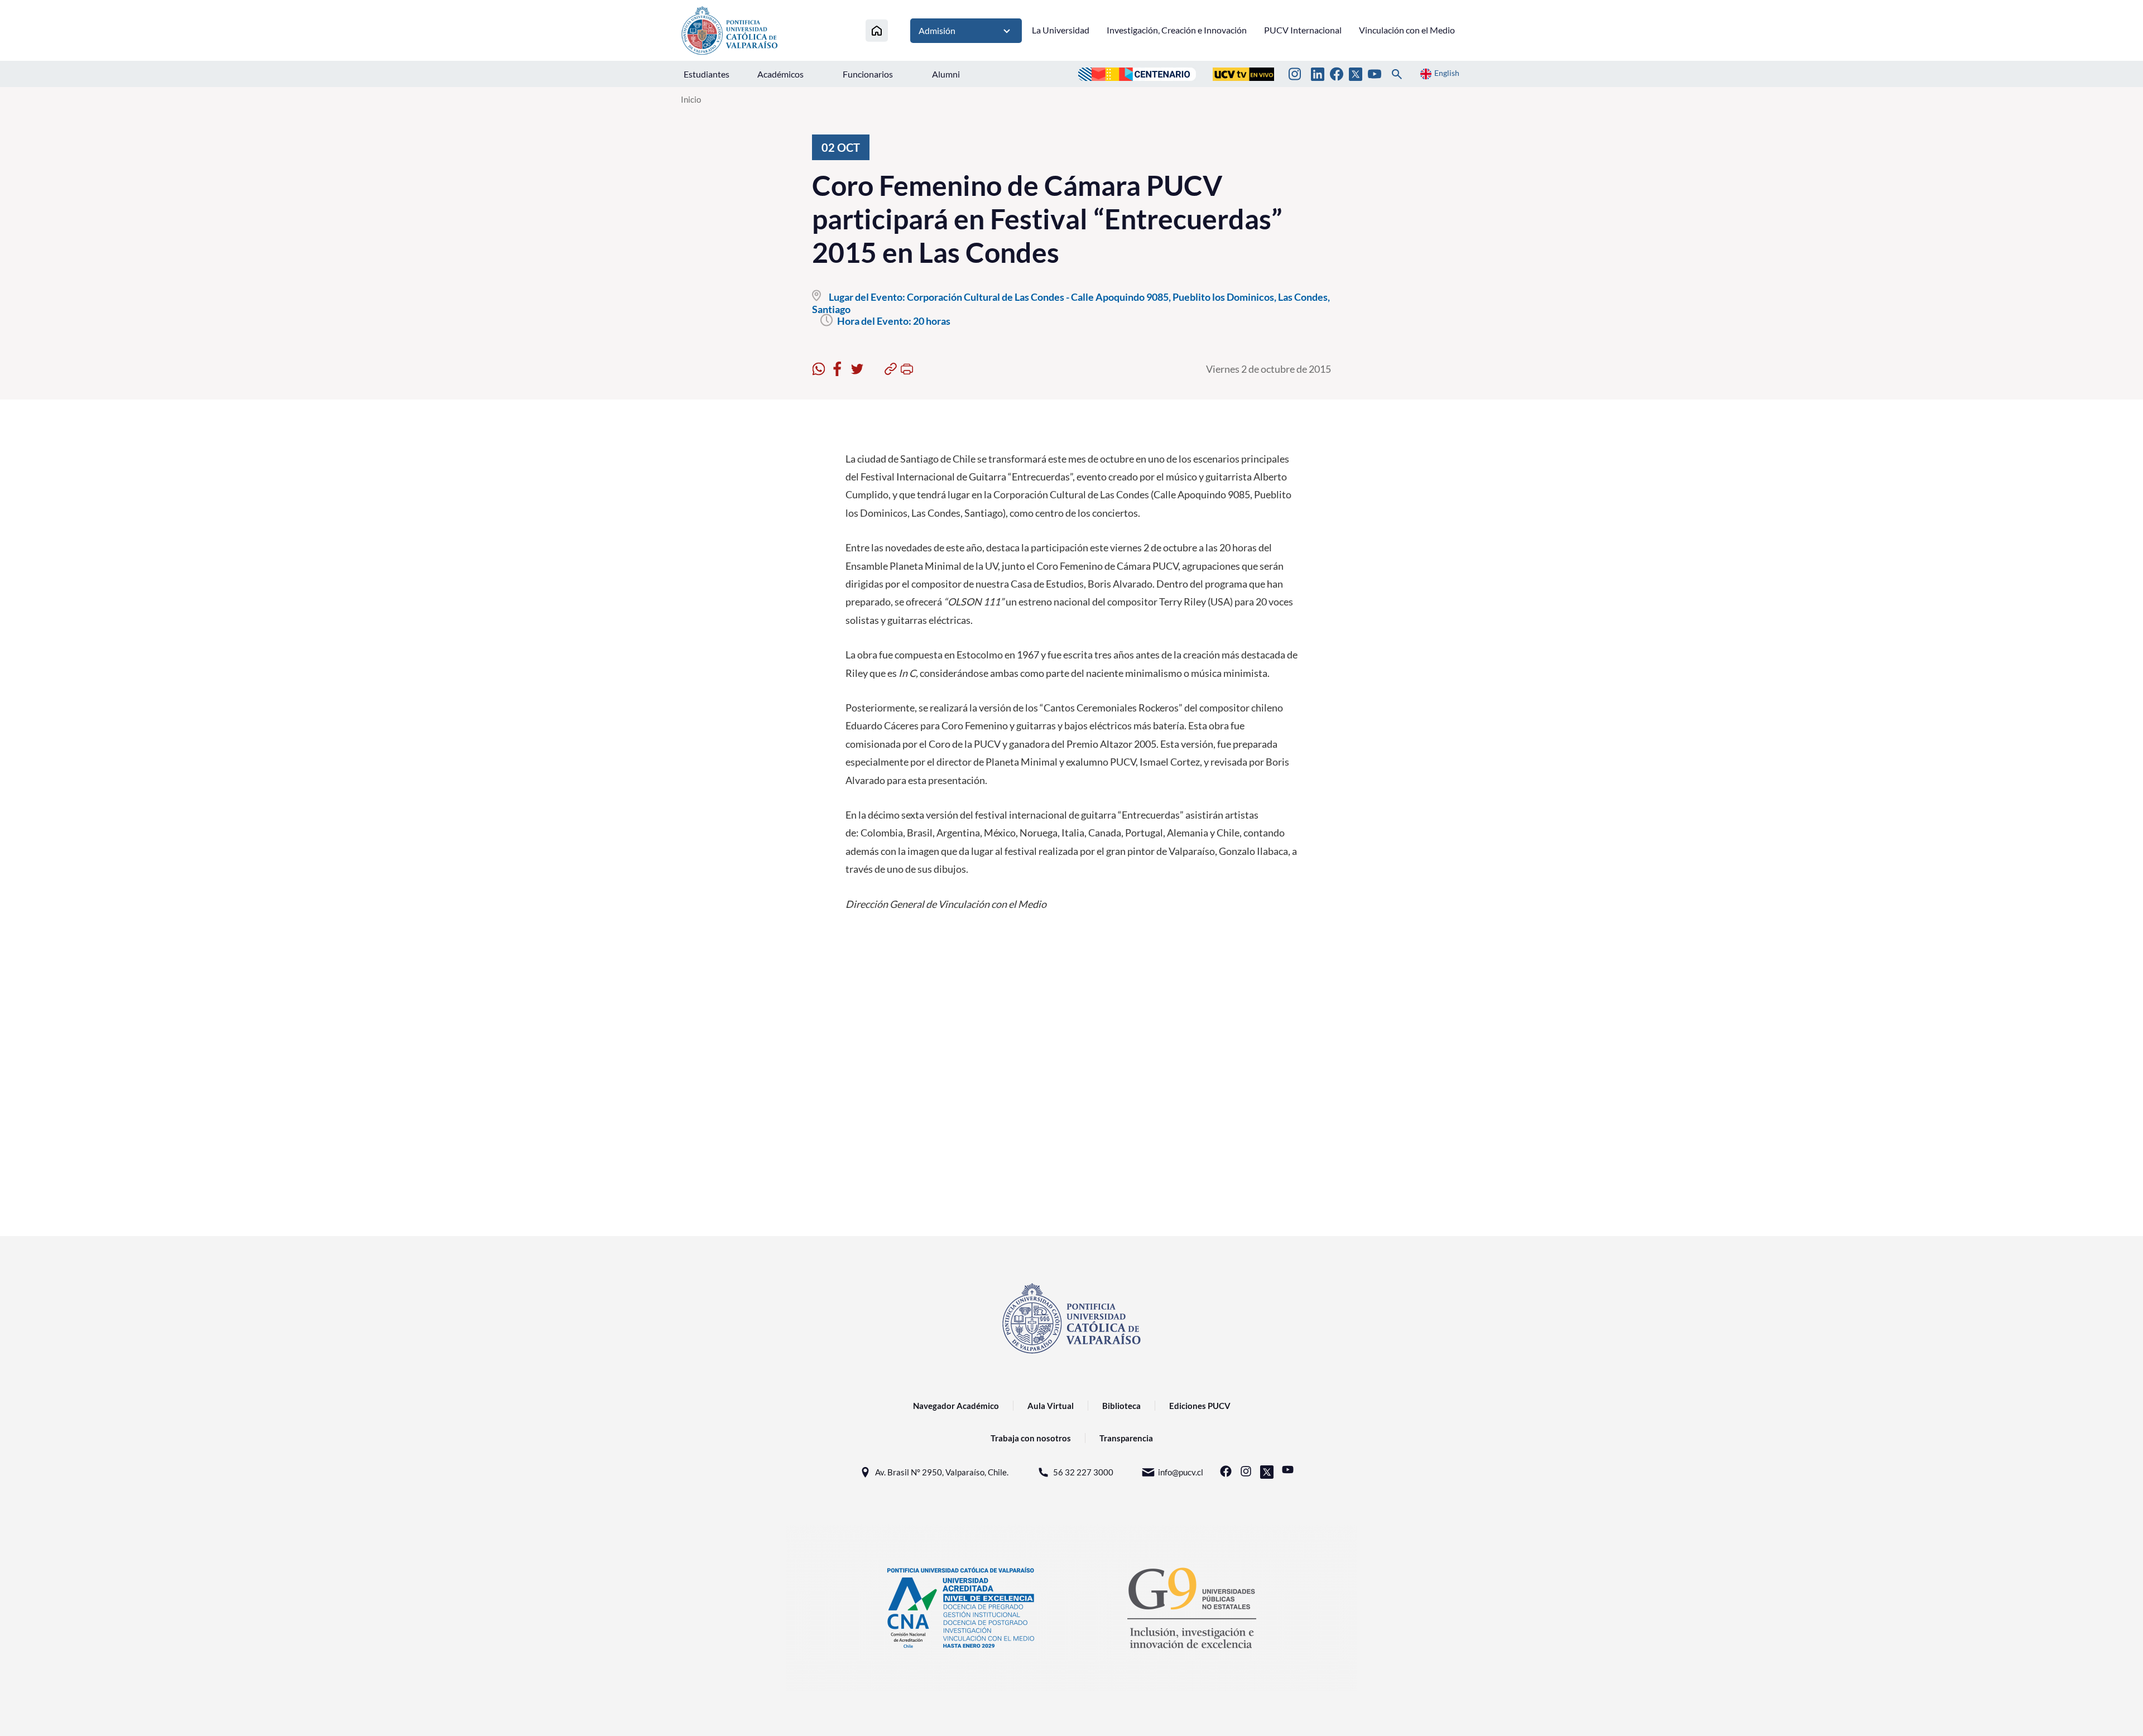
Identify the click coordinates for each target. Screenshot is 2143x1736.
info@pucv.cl (1181, 1472)
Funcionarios (868, 74)
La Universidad (1061, 30)
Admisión (937, 30)
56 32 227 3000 (1083, 1472)
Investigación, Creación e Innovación (1177, 30)
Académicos (780, 74)
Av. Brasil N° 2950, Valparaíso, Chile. (942, 1472)
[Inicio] (877, 30)
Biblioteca (1121, 1406)
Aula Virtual (1051, 1406)
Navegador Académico (956, 1406)
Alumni (946, 74)
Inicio (691, 99)
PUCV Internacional (1303, 30)
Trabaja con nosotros (1031, 1438)
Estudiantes (707, 74)
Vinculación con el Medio (1407, 30)
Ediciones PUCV (1200, 1406)
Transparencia (1126, 1438)
